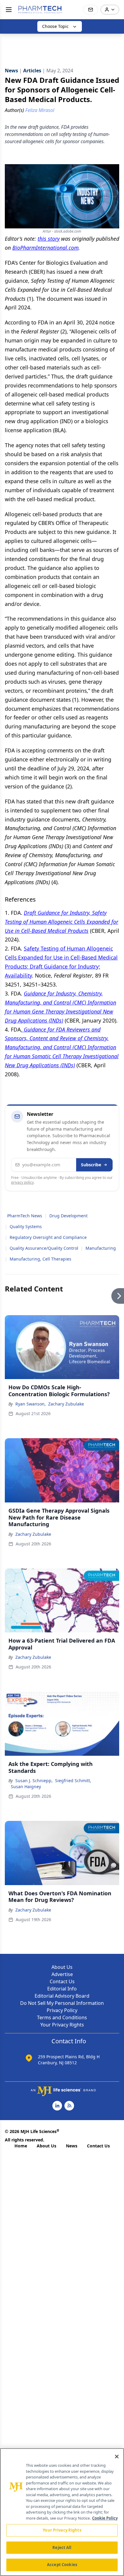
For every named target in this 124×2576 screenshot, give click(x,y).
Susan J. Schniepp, (34, 1781)
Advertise (62, 1974)
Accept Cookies (62, 2565)
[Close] (117, 2457)
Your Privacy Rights (62, 2025)
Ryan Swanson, (31, 1404)
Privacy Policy (62, 2010)
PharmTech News (25, 1216)
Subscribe (91, 1165)
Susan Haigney (26, 1787)
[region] (62, 2512)
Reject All (62, 2547)
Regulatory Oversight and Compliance (48, 1237)
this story (49, 239)
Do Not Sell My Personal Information (62, 2003)
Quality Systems (26, 1226)
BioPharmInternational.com (45, 248)
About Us (62, 1967)
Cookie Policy (105, 2518)
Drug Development (68, 1216)
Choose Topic (55, 26)
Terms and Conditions (62, 2017)
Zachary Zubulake (66, 1404)
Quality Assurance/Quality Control (44, 1248)
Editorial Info (62, 1989)
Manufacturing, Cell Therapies (40, 1259)
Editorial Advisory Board (62, 1996)
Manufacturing (101, 1248)
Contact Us (62, 1981)
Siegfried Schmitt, (73, 1781)
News (72, 2146)
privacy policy (22, 1182)
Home (21, 2146)
